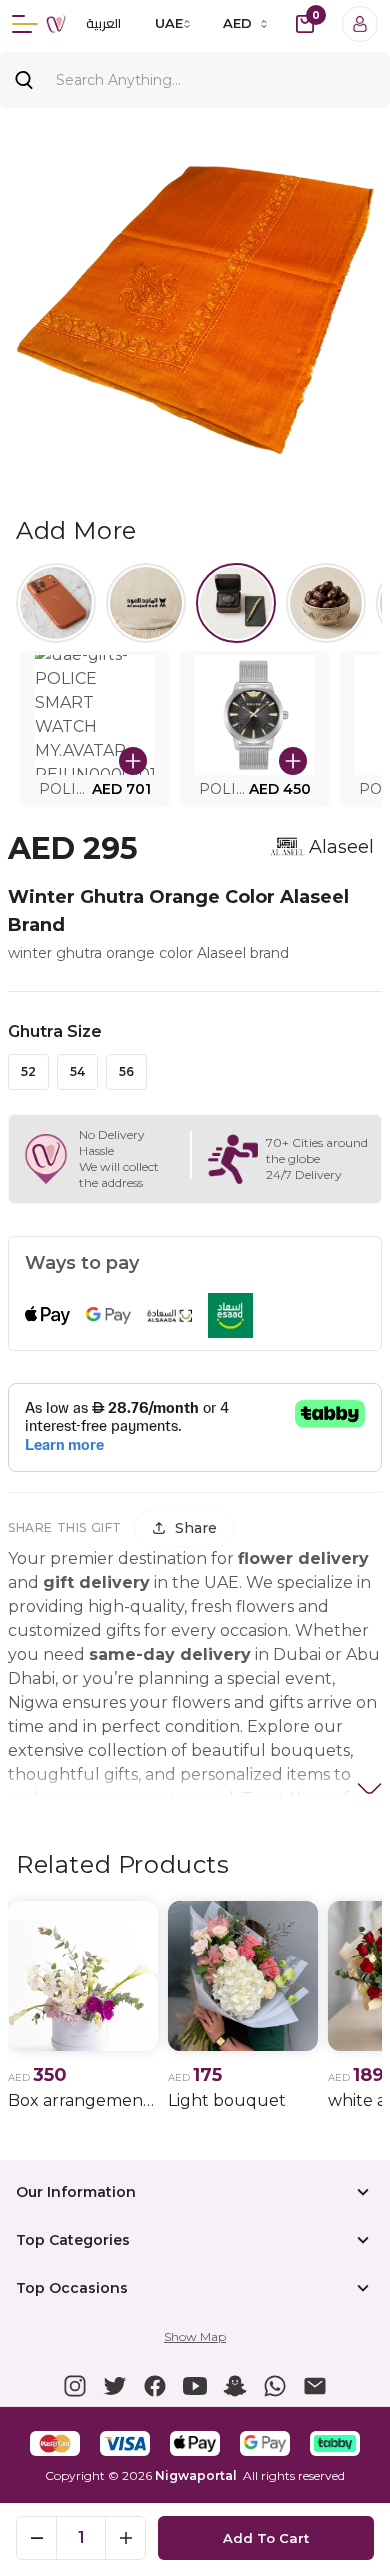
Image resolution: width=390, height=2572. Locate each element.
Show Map (195, 2336)
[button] (95, 729)
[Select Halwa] (326, 603)
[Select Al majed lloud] (146, 603)
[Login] (360, 24)
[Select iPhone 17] (56, 603)
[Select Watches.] (236, 603)
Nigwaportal (196, 2475)
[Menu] (25, 24)
